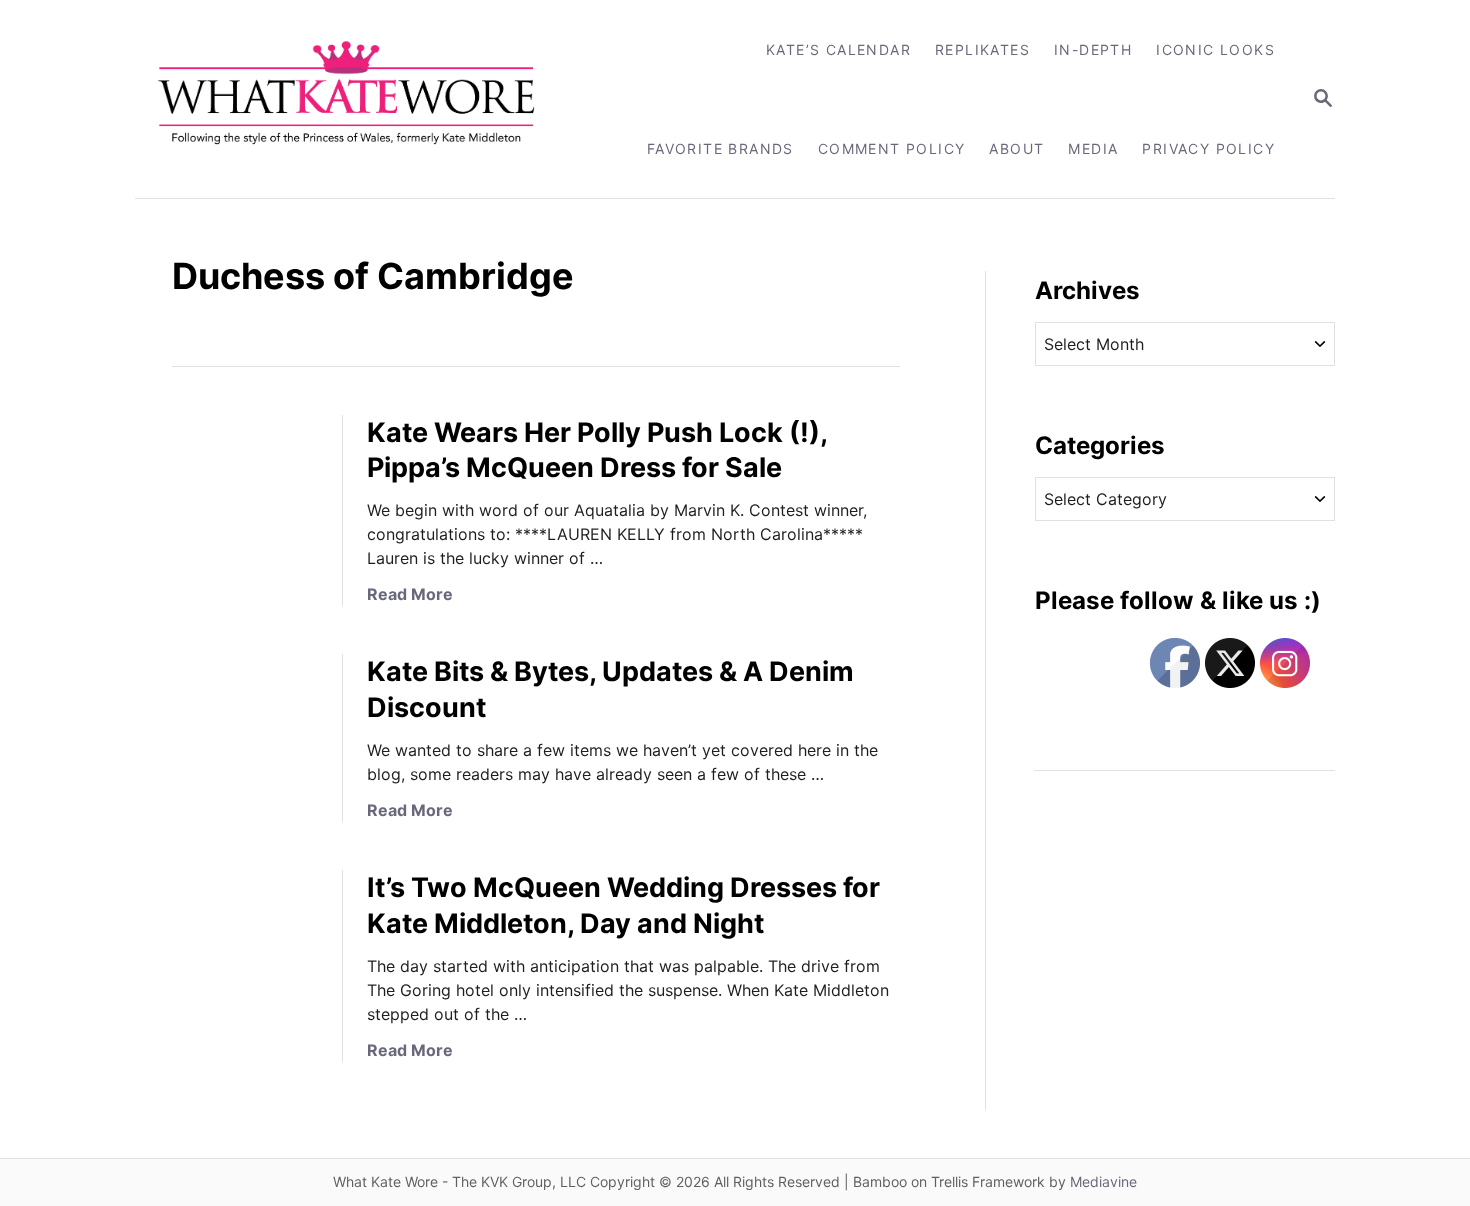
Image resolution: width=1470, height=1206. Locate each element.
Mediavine (1103, 1181)
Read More (410, 594)
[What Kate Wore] (359, 99)
